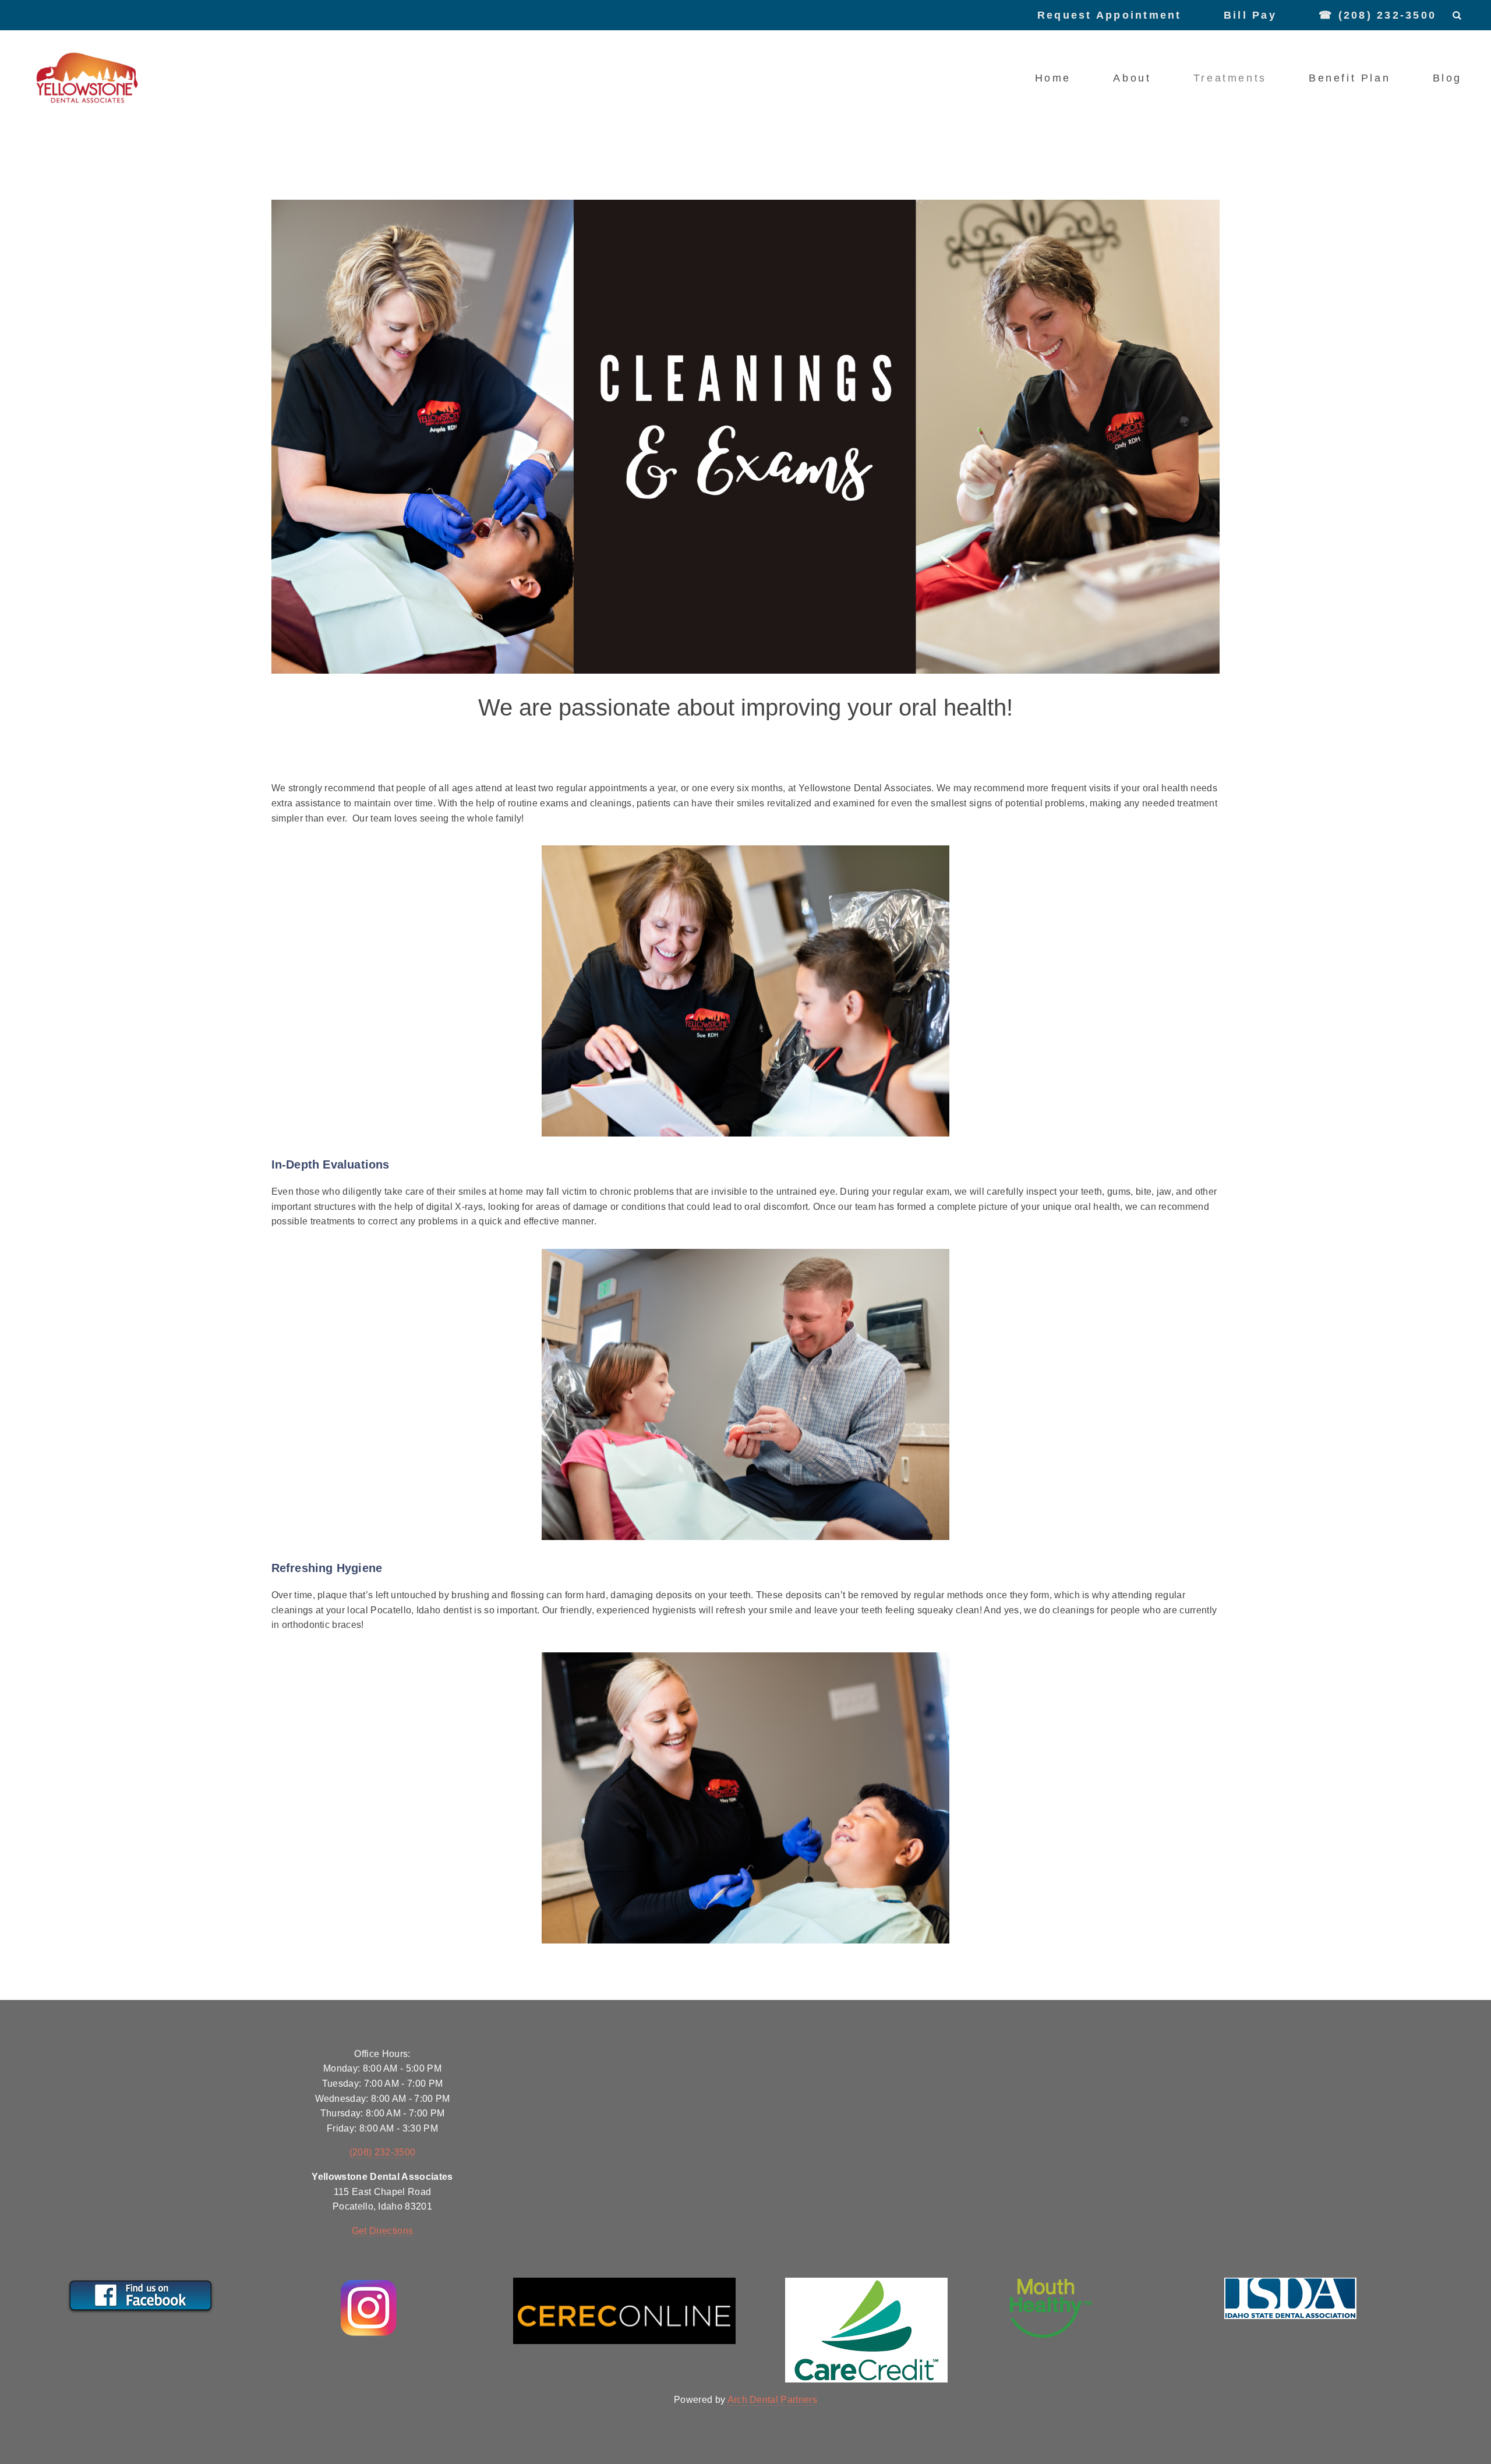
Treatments (1230, 78)
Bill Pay (1250, 15)
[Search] (1457, 15)
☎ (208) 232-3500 (1377, 15)
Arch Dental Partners (772, 2400)
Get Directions (382, 2231)
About (1132, 78)
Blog (1447, 78)
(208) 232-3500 (382, 2152)
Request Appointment (1110, 15)
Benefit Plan (1349, 78)
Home (1053, 78)
